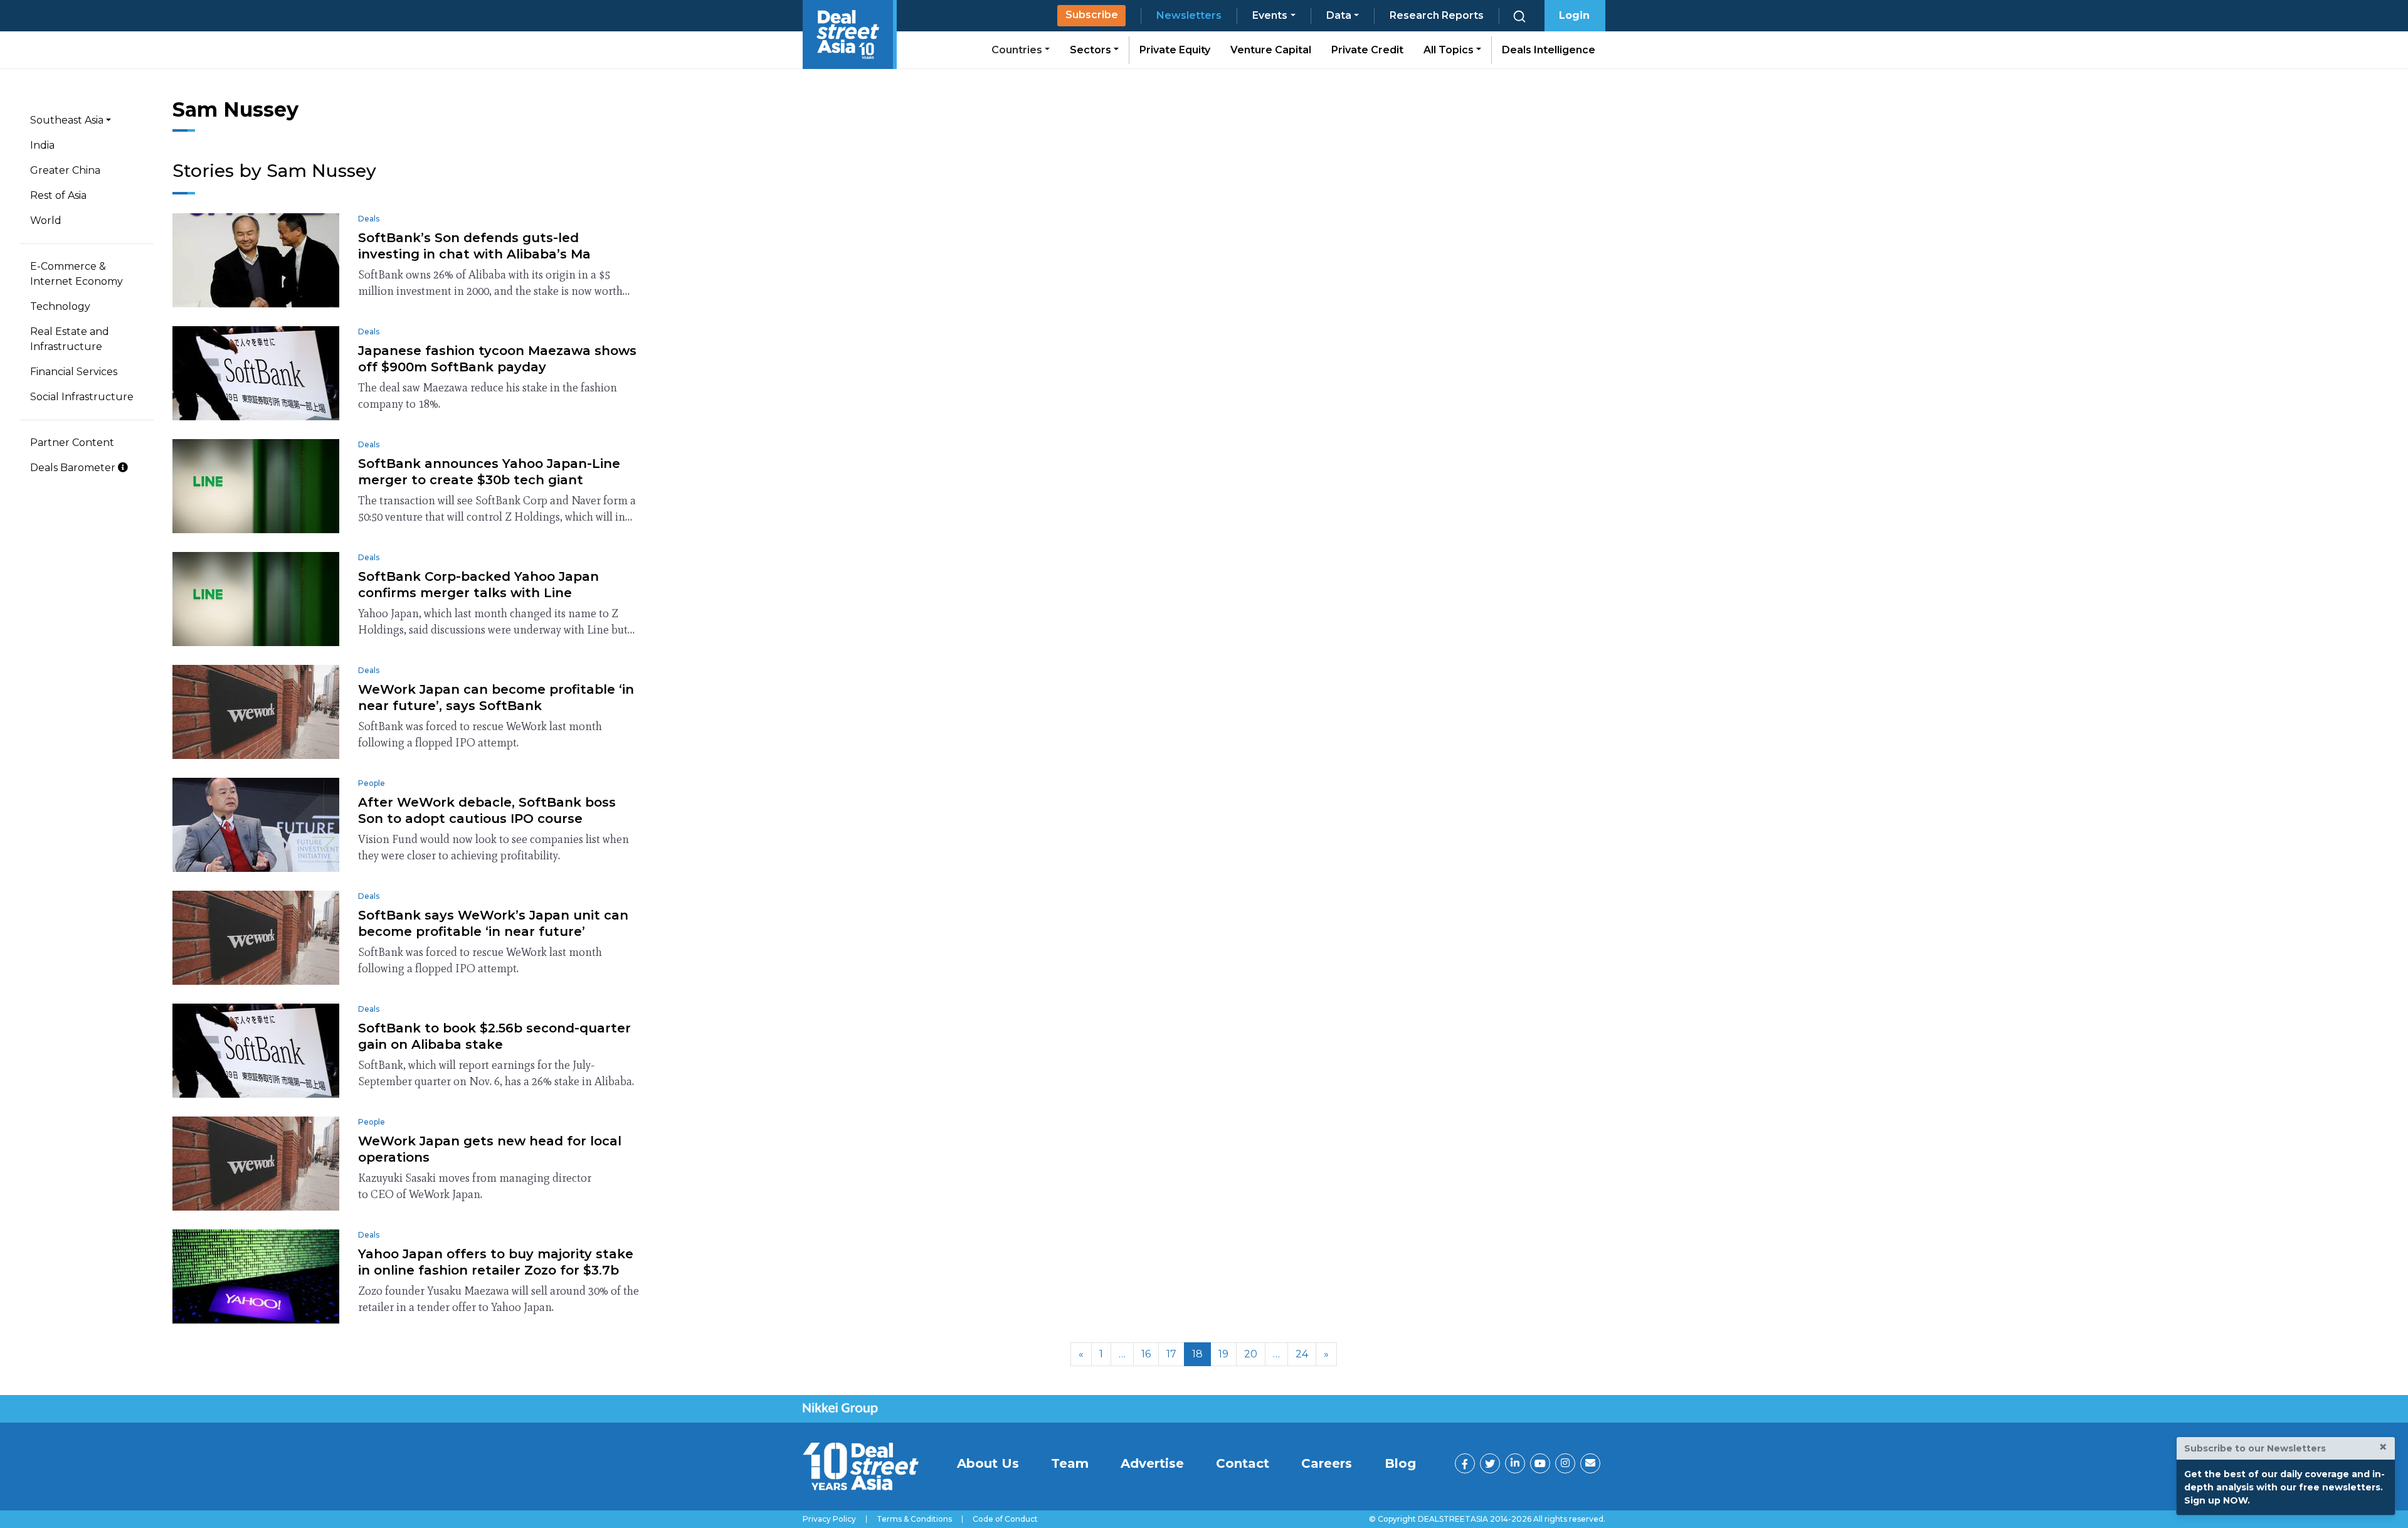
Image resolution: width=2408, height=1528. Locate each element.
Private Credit (1367, 50)
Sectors (1092, 50)
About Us (988, 1463)
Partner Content (72, 443)
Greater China (65, 170)
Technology (60, 306)
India (42, 145)
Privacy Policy (829, 1519)
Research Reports (1437, 15)
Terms (914, 1519)
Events (1270, 15)
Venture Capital (1271, 50)
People (372, 783)
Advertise (1152, 1463)
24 (1302, 1354)
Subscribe (1092, 15)
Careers (1327, 1463)
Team (1070, 1463)
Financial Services (74, 372)
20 (1251, 1354)
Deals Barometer (74, 468)
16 (1146, 1354)
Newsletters (1189, 15)
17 (1171, 1354)
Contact (1243, 1463)
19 (1223, 1354)
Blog (1400, 1463)
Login (1574, 15)
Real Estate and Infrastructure (70, 339)
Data (1339, 15)
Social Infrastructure (82, 397)
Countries (1018, 50)
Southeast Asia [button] (67, 120)
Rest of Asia (58, 195)
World (46, 220)
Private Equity (1175, 50)
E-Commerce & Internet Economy (77, 274)
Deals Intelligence (1549, 50)
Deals (369, 219)
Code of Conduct (1005, 1519)
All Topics (1450, 50)
